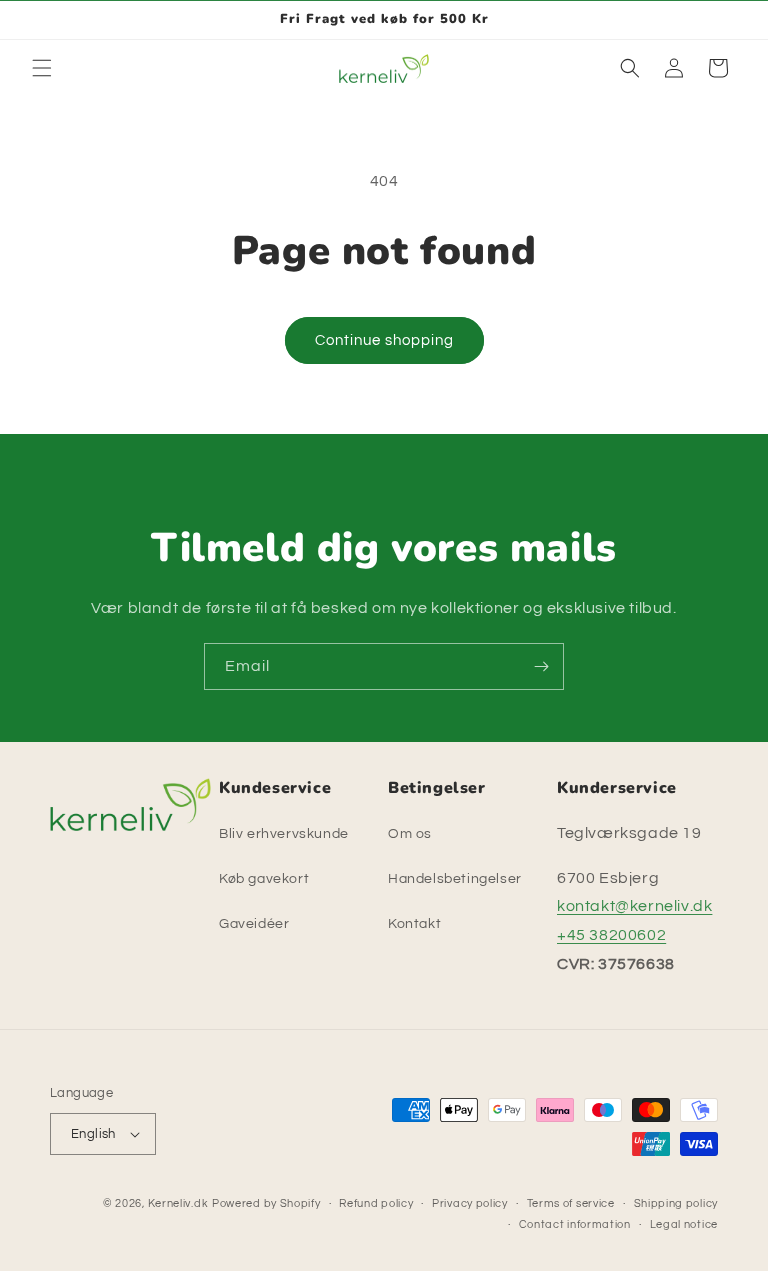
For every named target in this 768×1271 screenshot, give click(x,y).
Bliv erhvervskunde (284, 834)
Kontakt (414, 924)
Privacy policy (470, 1203)
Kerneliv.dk (178, 1203)
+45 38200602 (611, 935)
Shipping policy (676, 1203)
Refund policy (376, 1203)
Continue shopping (384, 340)
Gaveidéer (254, 924)
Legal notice (684, 1224)
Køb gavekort (264, 879)
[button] (42, 68)
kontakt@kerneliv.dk (634, 906)
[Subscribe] (541, 666)
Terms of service (571, 1203)
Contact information (575, 1224)
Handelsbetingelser (455, 879)
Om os (410, 834)
